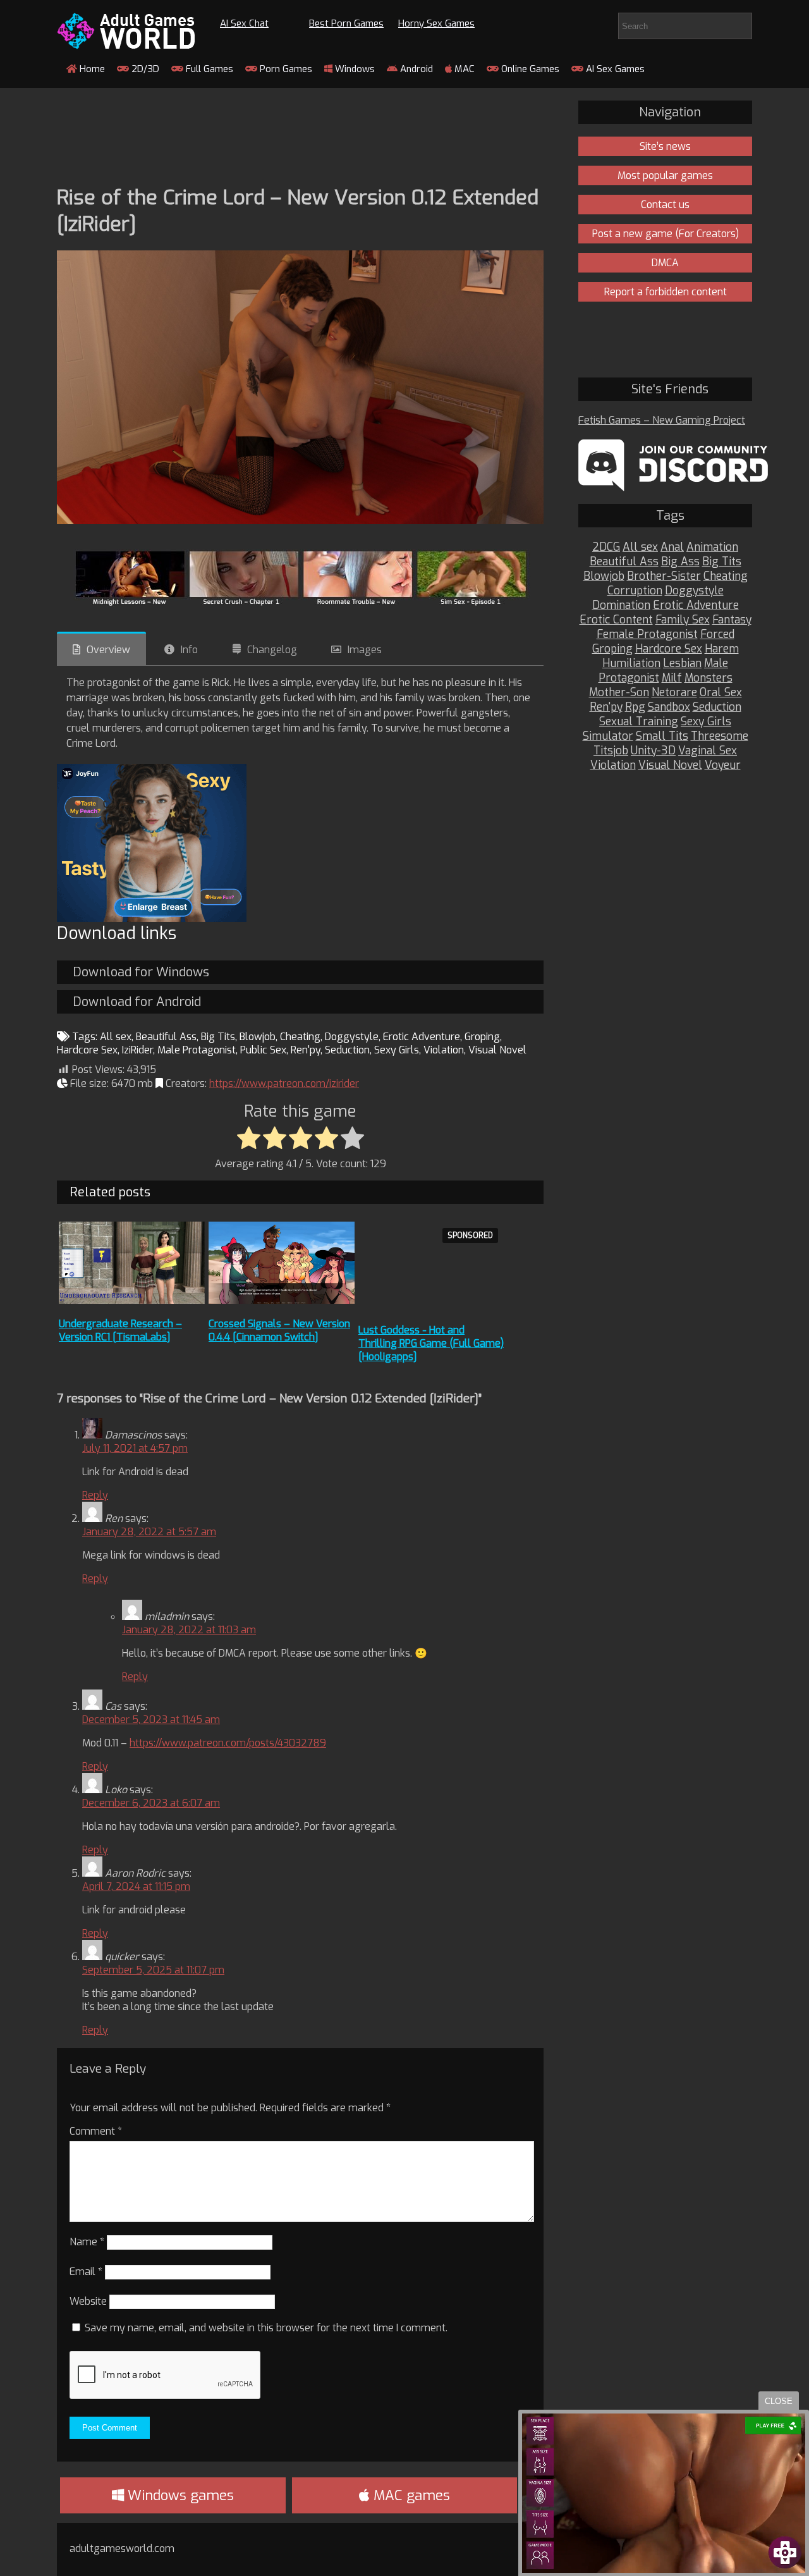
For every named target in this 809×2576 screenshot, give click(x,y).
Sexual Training (639, 722)
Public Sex (263, 1050)
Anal (672, 547)
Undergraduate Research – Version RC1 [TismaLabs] (120, 1330)
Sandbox (669, 707)
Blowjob (258, 1037)
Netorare (674, 693)
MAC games (410, 2495)
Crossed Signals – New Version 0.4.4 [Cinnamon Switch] (279, 1330)
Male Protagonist (197, 1050)
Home (91, 69)
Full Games (208, 69)
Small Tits (662, 736)
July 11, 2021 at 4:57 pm (135, 1448)
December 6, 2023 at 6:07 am (151, 1803)
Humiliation (631, 664)
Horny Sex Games (436, 23)
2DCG (606, 547)
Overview (108, 650)
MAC (463, 69)
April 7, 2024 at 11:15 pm (136, 1886)
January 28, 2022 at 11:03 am (189, 1630)
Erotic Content (616, 620)
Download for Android (137, 1002)
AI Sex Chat (244, 23)
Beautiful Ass (166, 1037)
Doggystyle (352, 1037)
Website (88, 2301)
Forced (717, 635)
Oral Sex (721, 693)
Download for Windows (141, 972)
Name (87, 2242)
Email (86, 2272)
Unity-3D (653, 751)
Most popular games (665, 175)
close (779, 2401)
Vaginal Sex (708, 751)
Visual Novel (497, 1050)
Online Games (529, 69)
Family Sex (683, 620)
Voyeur (723, 765)
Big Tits (218, 1037)
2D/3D (144, 69)
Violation (444, 1050)
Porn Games (285, 69)
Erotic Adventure (422, 1037)
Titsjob (611, 751)
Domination (621, 605)
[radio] (249, 1139)
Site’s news (665, 146)
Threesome (720, 736)
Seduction (347, 1050)
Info (189, 650)
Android (415, 69)
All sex (116, 1037)
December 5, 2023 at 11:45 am (151, 1720)
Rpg (635, 707)
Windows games (179, 2495)
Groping (482, 1037)
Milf (672, 678)
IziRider (137, 1050)
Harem (722, 649)
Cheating (300, 1037)
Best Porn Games (346, 23)
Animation (712, 547)
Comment (96, 2131)
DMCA (665, 263)
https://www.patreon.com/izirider (284, 1083)
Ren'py (306, 1050)
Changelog (272, 650)
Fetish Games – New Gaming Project (662, 420)
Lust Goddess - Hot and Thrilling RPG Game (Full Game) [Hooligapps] (431, 1343)
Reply (95, 1495)
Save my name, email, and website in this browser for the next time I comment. (266, 2328)
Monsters (709, 678)
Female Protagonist (647, 635)
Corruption (635, 591)
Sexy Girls (397, 1050)
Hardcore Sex (87, 1050)
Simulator (608, 736)
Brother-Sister (664, 576)
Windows (354, 69)
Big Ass (680, 562)
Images (365, 650)
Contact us (665, 205)
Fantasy (732, 620)
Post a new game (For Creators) (666, 234)
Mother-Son (619, 693)
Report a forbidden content (666, 292)
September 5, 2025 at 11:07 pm (153, 1970)
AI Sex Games (614, 69)
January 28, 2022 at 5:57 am (149, 1532)
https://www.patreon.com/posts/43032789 (228, 1743)
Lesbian (682, 664)
